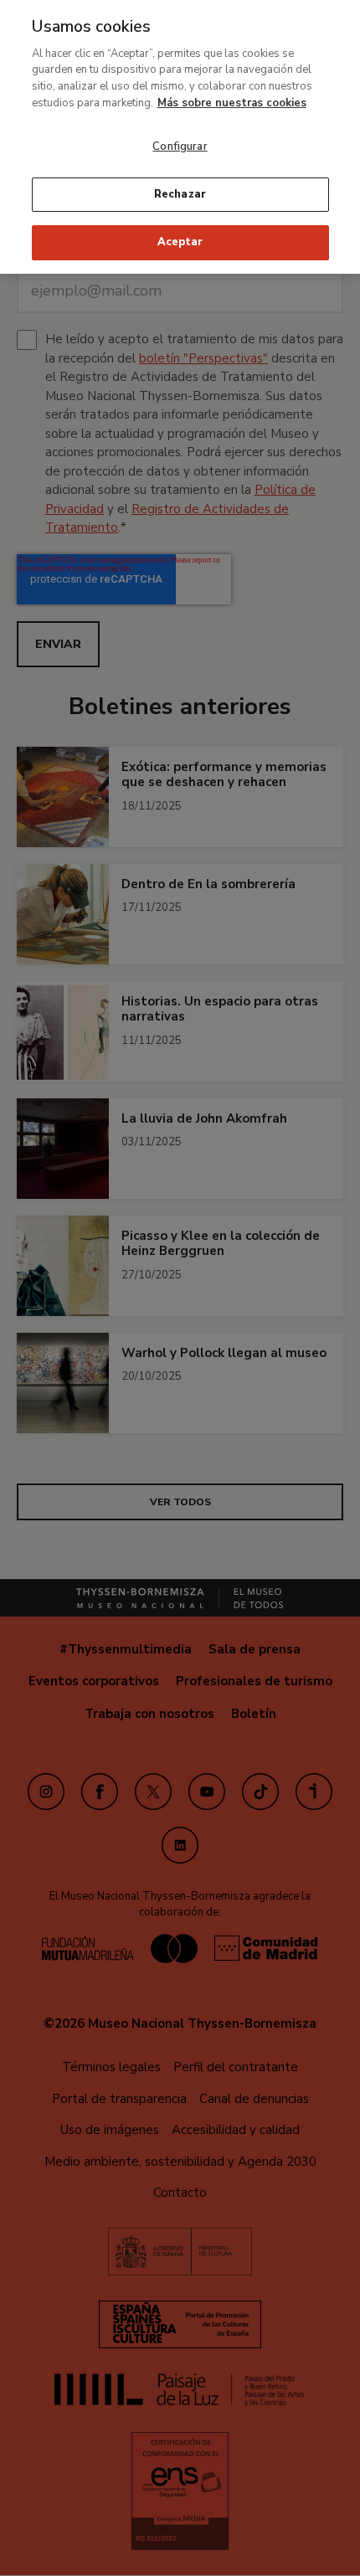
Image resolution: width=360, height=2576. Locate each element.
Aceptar (180, 242)
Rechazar (180, 194)
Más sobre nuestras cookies (232, 103)
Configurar (180, 147)
